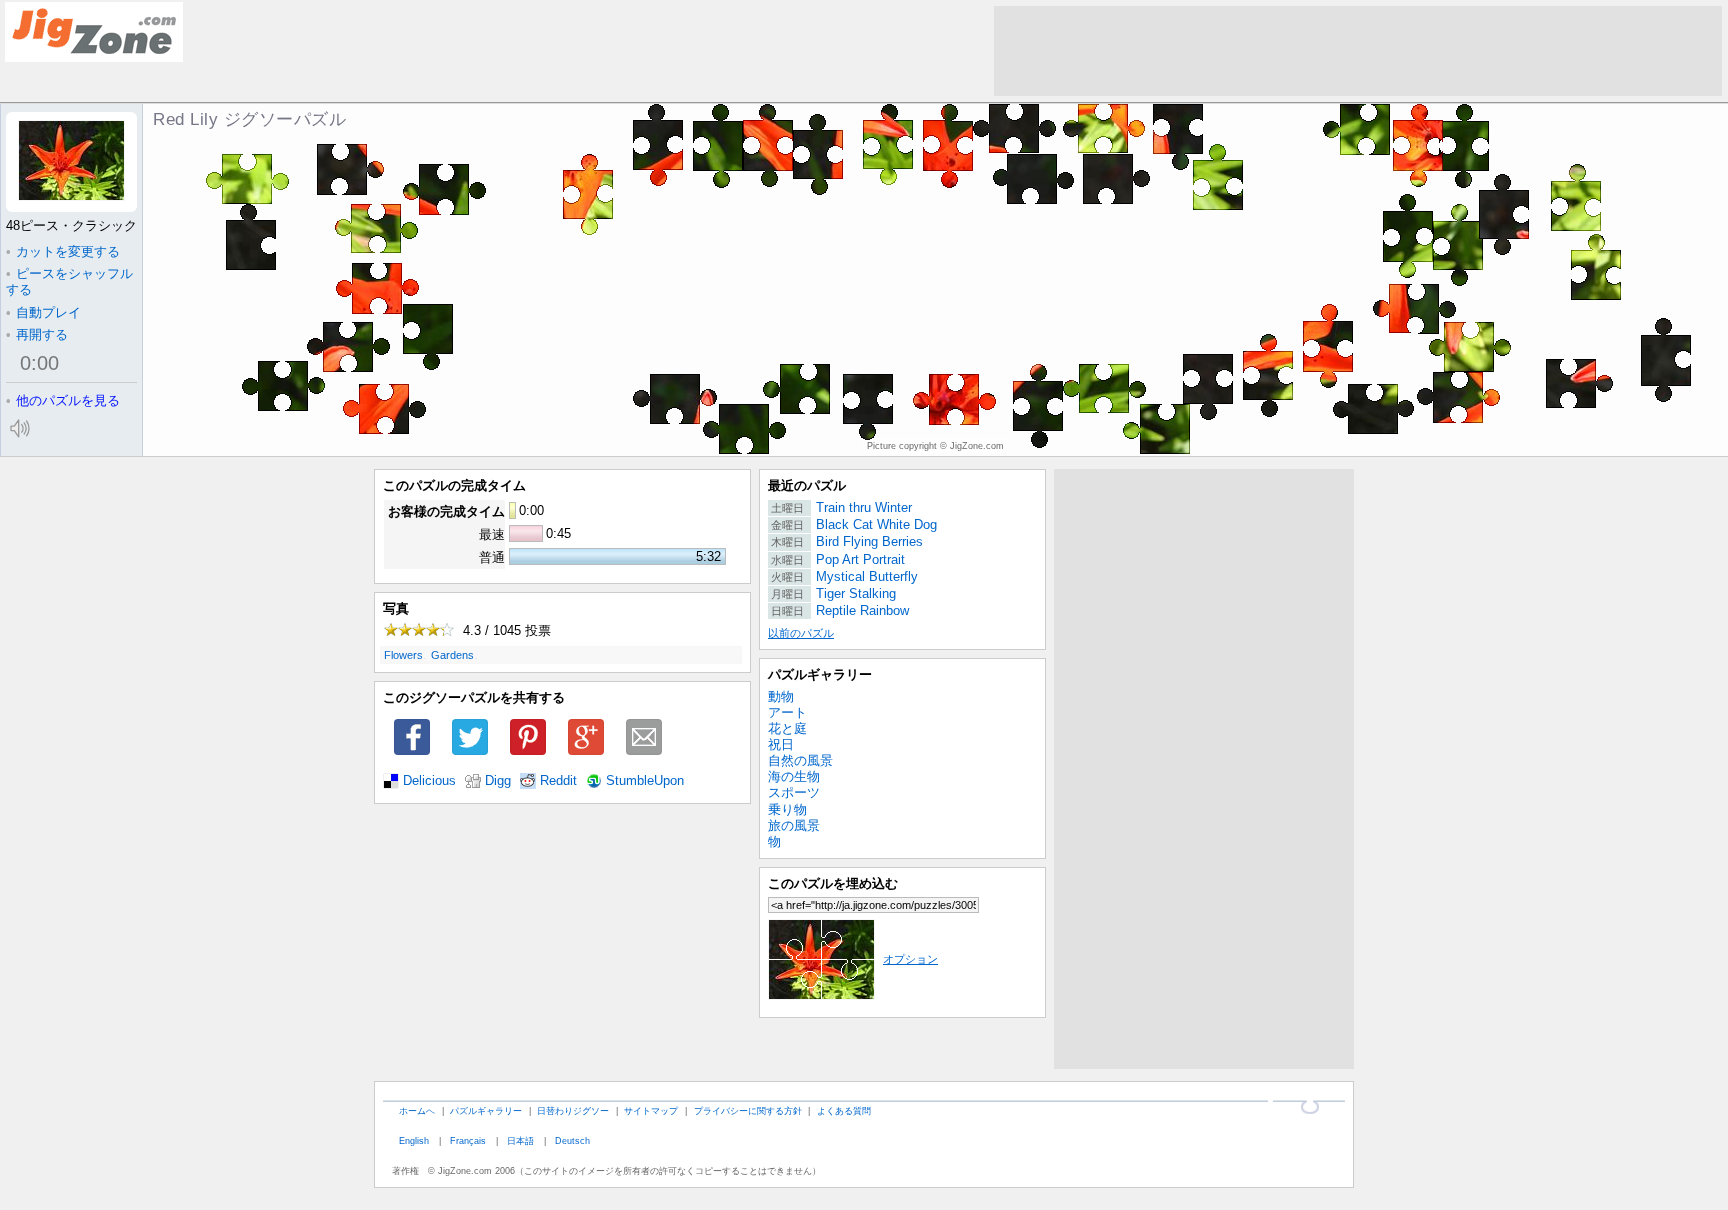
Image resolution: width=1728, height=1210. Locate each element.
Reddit (558, 781)
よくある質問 (844, 1110)
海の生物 (794, 776)
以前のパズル (801, 633)
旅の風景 (794, 825)
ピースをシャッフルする (69, 281)
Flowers (403, 655)
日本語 (520, 1140)
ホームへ (417, 1110)
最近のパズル (807, 485)
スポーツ (794, 792)
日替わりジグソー (573, 1110)
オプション (910, 959)
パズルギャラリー (820, 674)
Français (468, 1140)
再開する (37, 334)
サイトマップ (651, 1110)
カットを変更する (63, 251)
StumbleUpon (645, 781)
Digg (498, 781)
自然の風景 (800, 760)
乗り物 (787, 809)
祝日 (781, 744)
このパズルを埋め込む (833, 883)
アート (787, 712)
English (414, 1140)
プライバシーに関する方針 (748, 1110)
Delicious (429, 781)
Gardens (452, 655)
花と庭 (787, 728)
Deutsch (572, 1140)
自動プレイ (43, 312)
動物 (781, 696)
